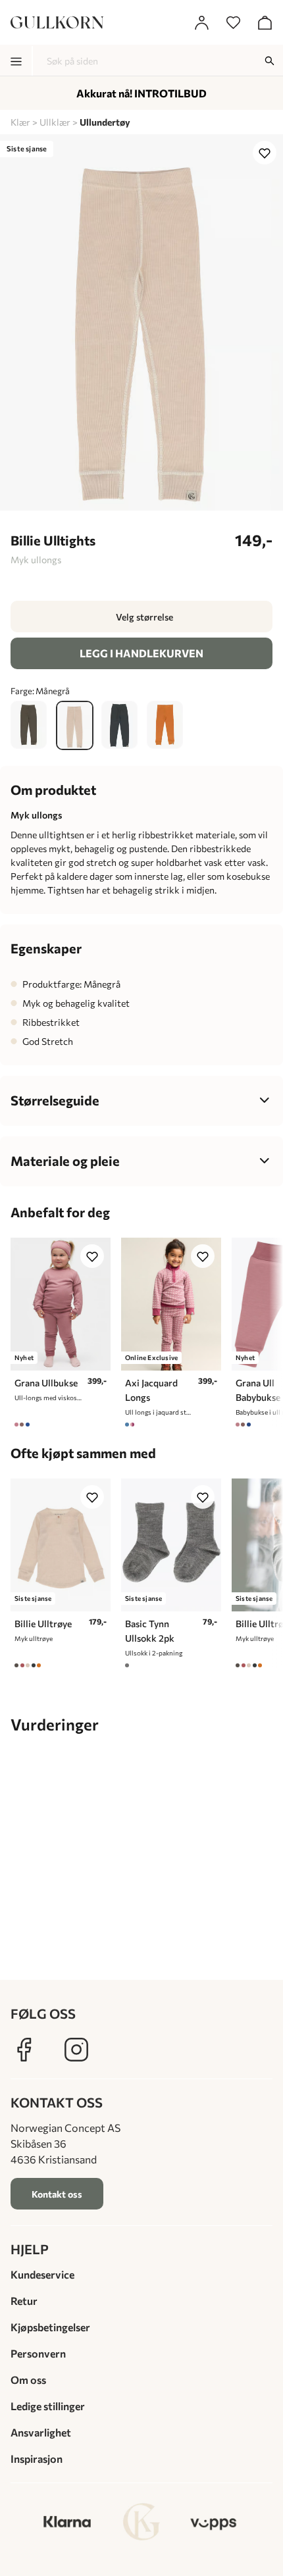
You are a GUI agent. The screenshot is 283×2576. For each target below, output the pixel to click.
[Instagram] (76, 2050)
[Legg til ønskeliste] (265, 153)
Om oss (28, 2380)
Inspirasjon (37, 2459)
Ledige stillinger (48, 2406)
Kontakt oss (57, 2194)
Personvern (38, 2353)
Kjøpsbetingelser (50, 2327)
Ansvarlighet (41, 2432)
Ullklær (55, 122)
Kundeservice (42, 2274)
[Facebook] (24, 2050)
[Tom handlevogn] (265, 22)
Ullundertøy (105, 122)
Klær (20, 122)
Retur (24, 2301)
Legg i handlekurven (141, 653)
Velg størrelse (144, 617)
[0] (233, 22)
